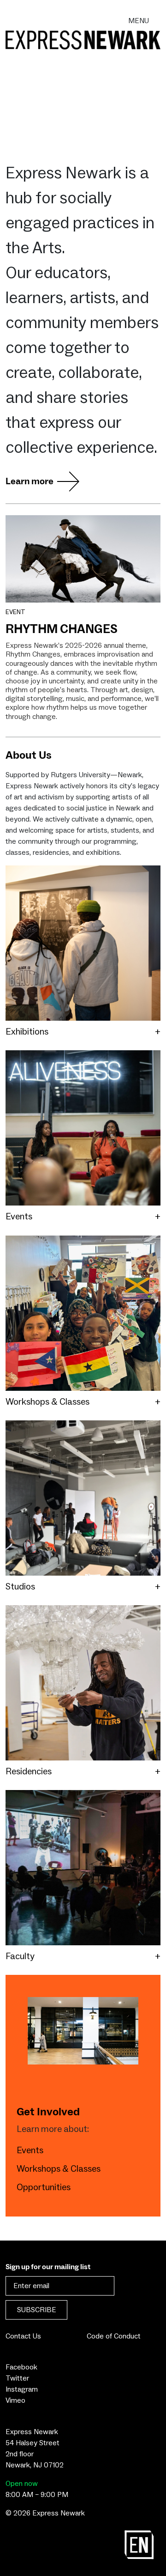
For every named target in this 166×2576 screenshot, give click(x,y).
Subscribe (37, 2310)
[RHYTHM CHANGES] (83, 559)
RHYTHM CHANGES (62, 630)
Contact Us (23, 2336)
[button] (83, 1032)
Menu (139, 21)
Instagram (22, 2389)
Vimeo (15, 2400)
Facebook (21, 2367)
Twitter (17, 2378)
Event (15, 612)
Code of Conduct (114, 2336)
